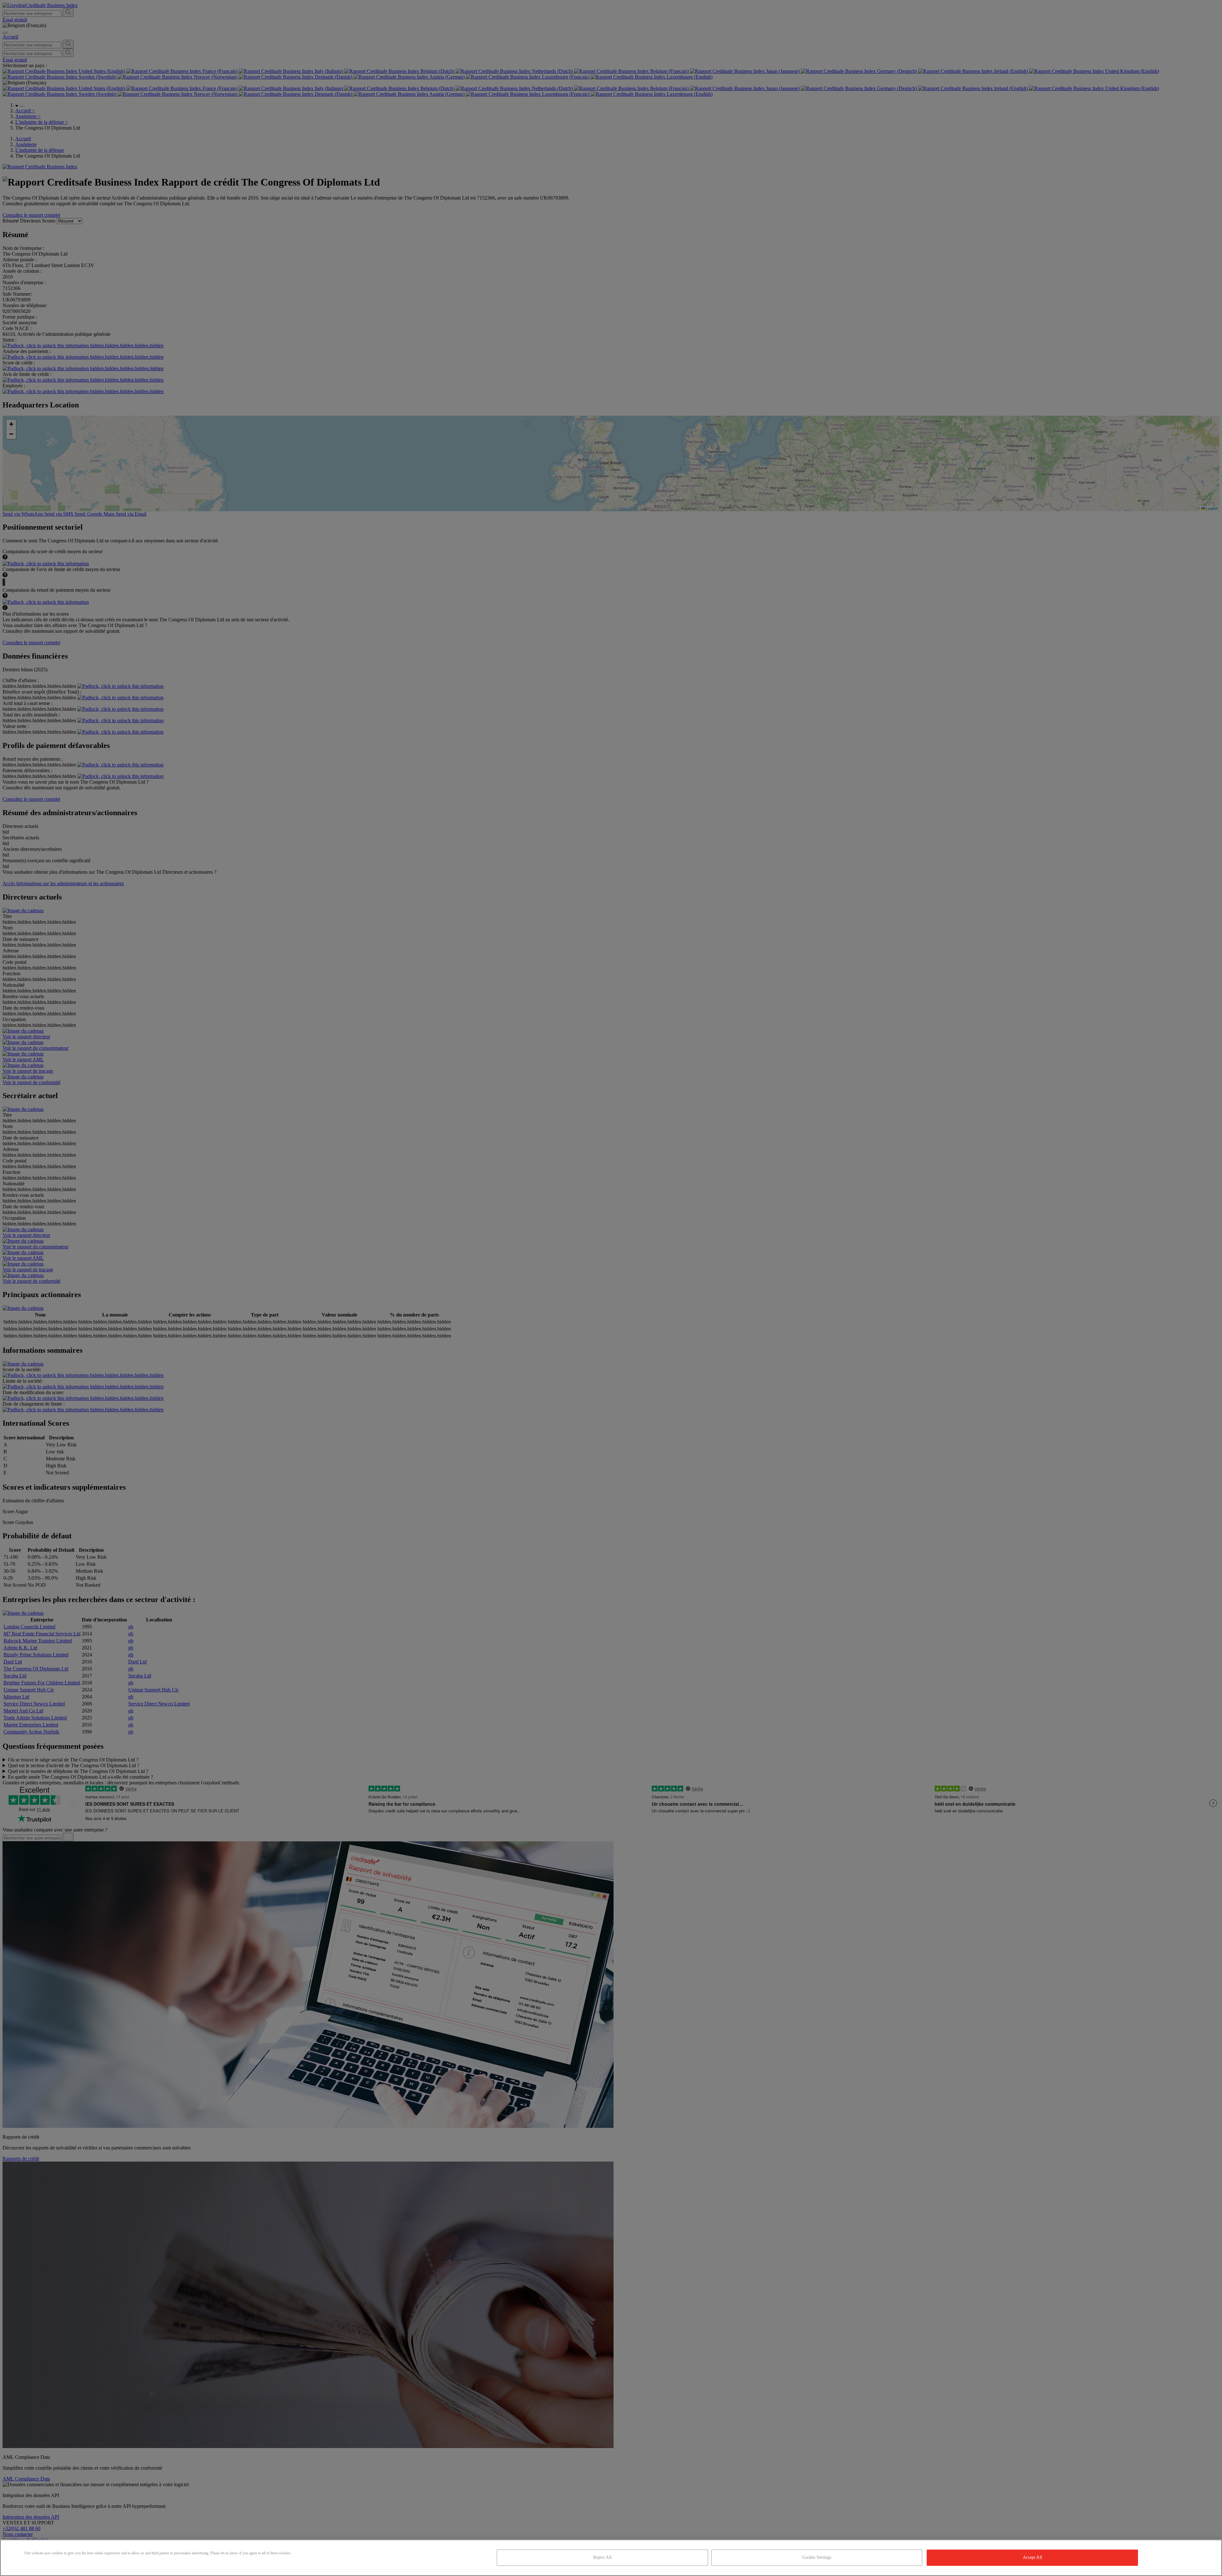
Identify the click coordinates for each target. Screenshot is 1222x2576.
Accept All (1032, 2557)
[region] (611, 2558)
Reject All (602, 2557)
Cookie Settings (817, 2557)
